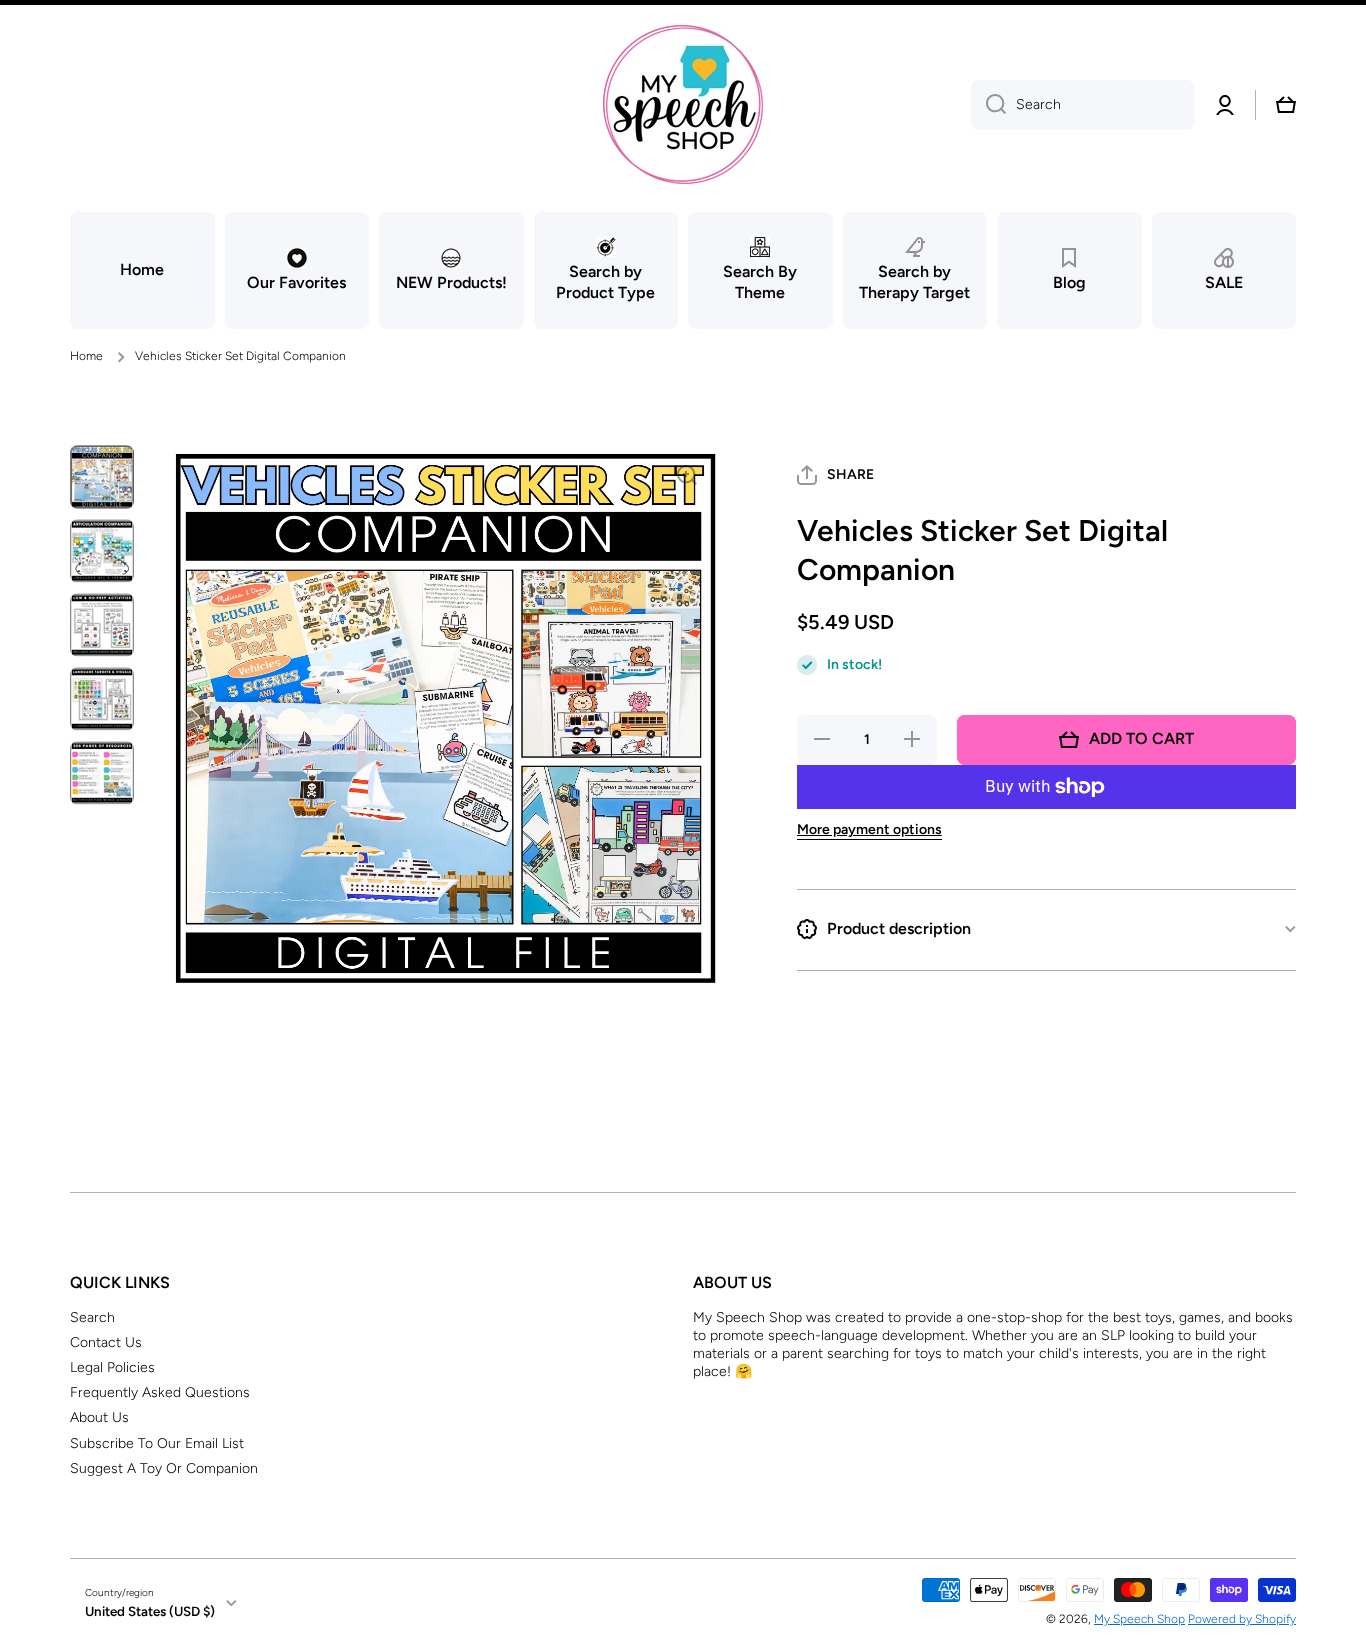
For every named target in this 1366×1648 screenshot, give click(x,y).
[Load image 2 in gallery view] (102, 551)
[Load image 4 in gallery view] (102, 699)
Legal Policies (112, 1367)
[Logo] (683, 104)
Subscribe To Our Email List (157, 1443)
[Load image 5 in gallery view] (102, 773)
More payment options (869, 829)
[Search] (988, 105)
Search (92, 1317)
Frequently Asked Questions (160, 1392)
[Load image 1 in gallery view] (102, 477)
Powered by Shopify (1242, 1619)
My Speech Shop (1139, 1619)
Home (86, 356)
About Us (99, 1417)
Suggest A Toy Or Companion (164, 1468)
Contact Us (106, 1342)
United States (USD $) (150, 1611)
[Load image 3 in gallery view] (102, 625)
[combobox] (1083, 105)
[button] (1286, 105)
